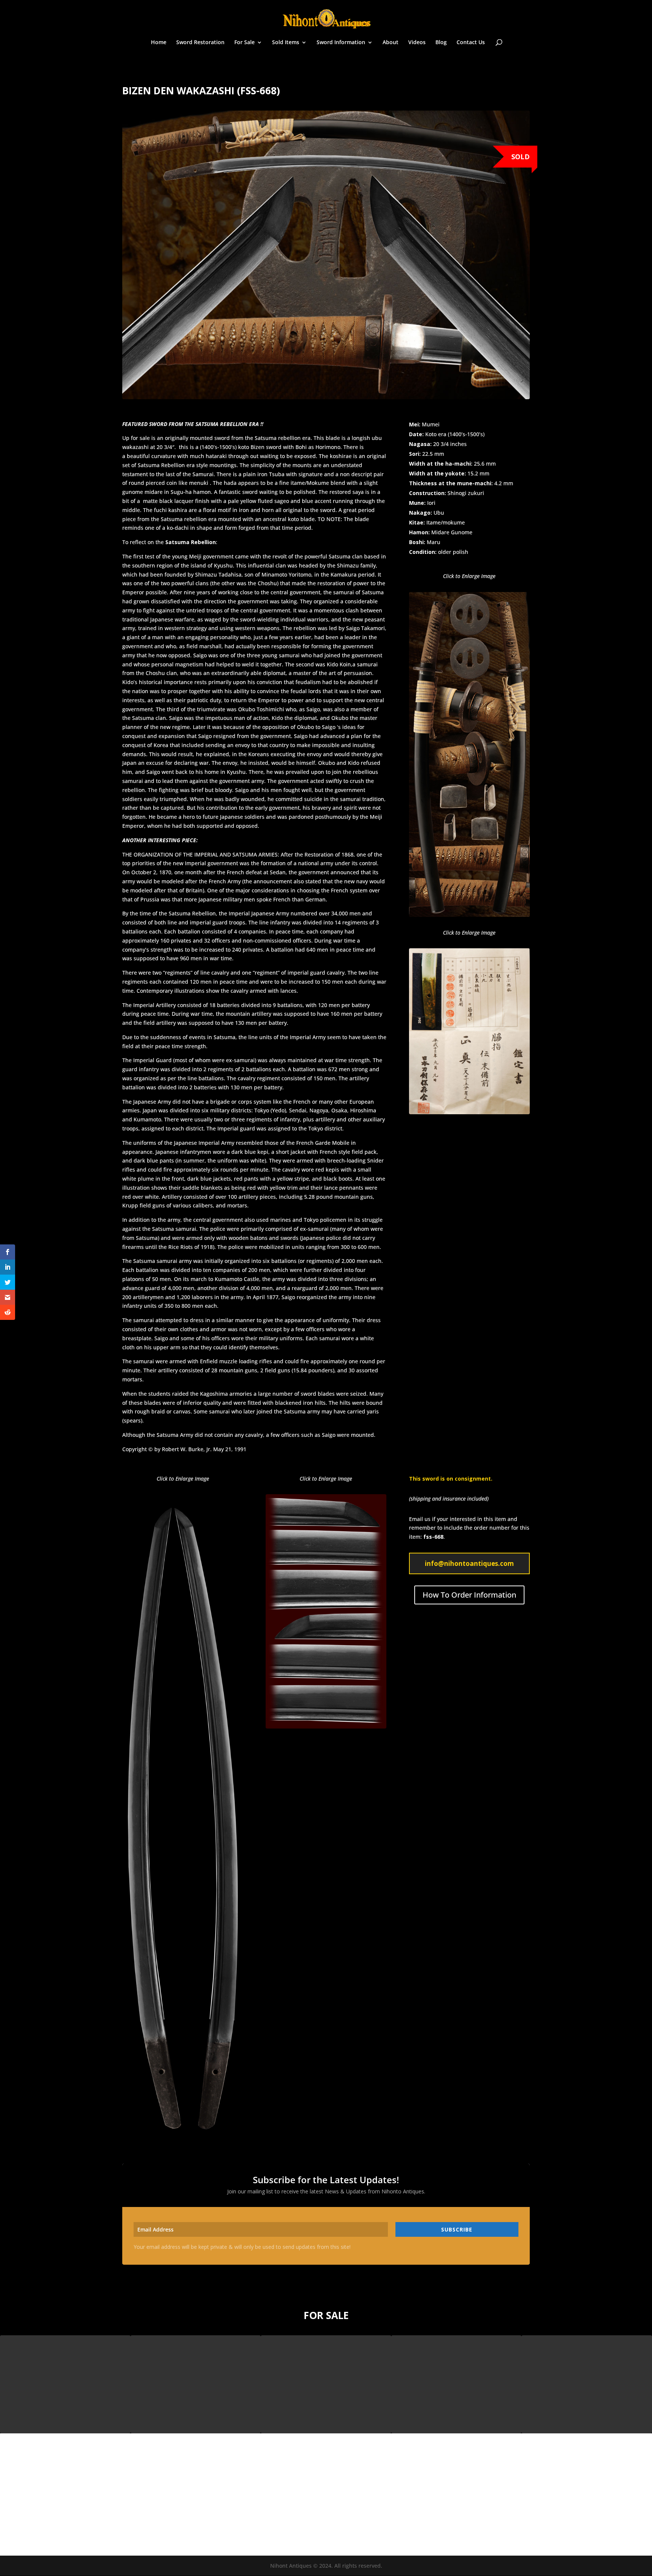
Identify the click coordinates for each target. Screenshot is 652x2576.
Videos (417, 43)
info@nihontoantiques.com (469, 1563)
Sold (521, 157)
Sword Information (341, 43)
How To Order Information (469, 1595)
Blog (441, 43)
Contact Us (471, 43)
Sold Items (286, 43)
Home (159, 43)
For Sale (244, 43)
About (391, 43)
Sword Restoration (200, 43)
